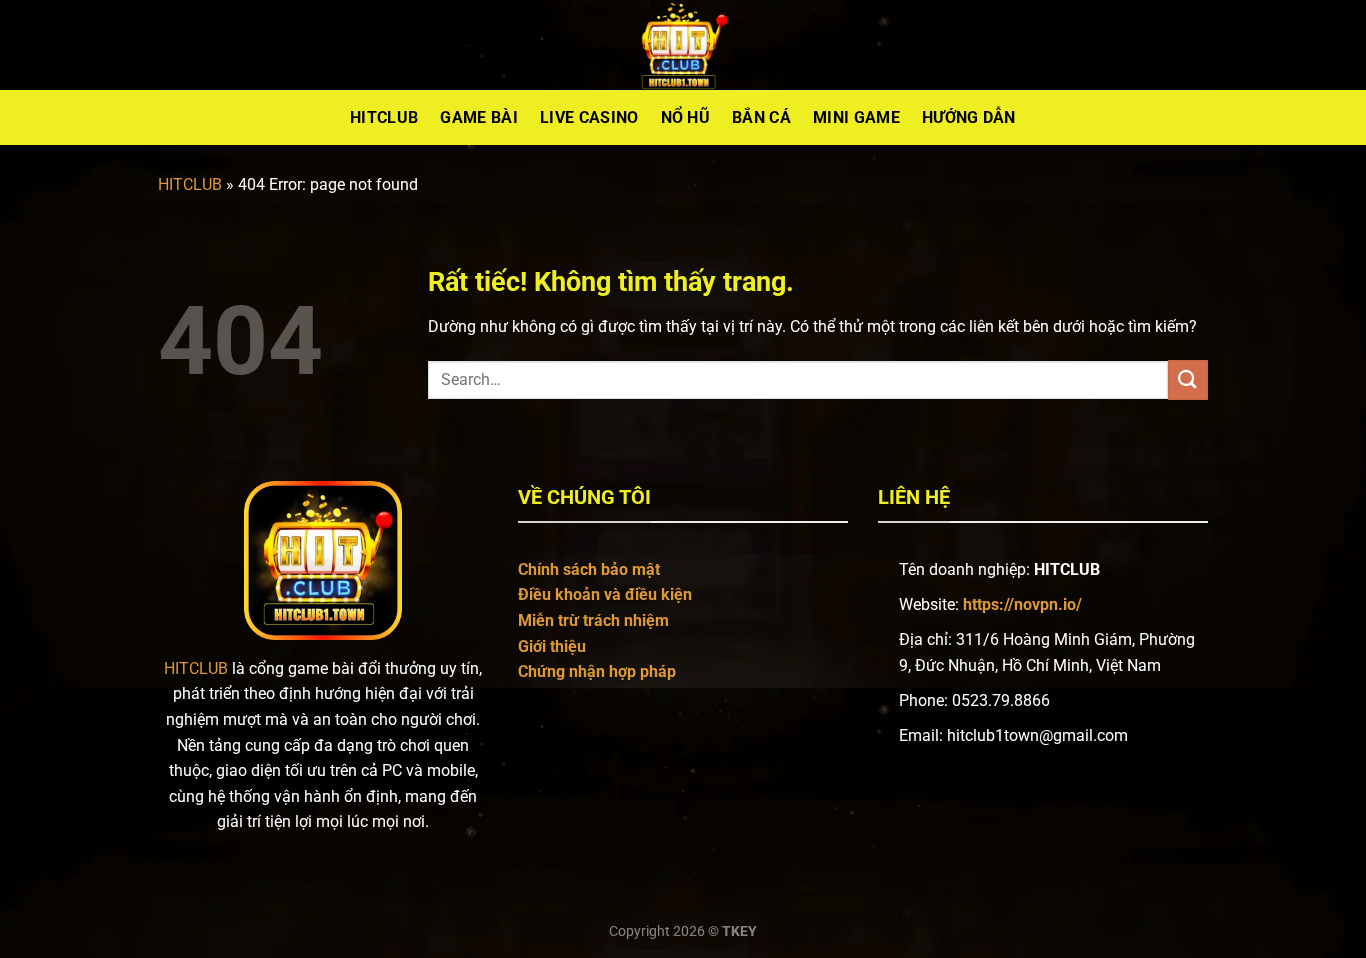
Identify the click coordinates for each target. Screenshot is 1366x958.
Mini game (856, 117)
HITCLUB (190, 184)
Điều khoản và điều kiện (605, 594)
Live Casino (589, 117)
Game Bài (479, 117)
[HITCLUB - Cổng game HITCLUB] (683, 45)
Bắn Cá (761, 117)
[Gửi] (1188, 379)
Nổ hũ (686, 117)
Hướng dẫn (969, 117)
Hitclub (384, 117)
